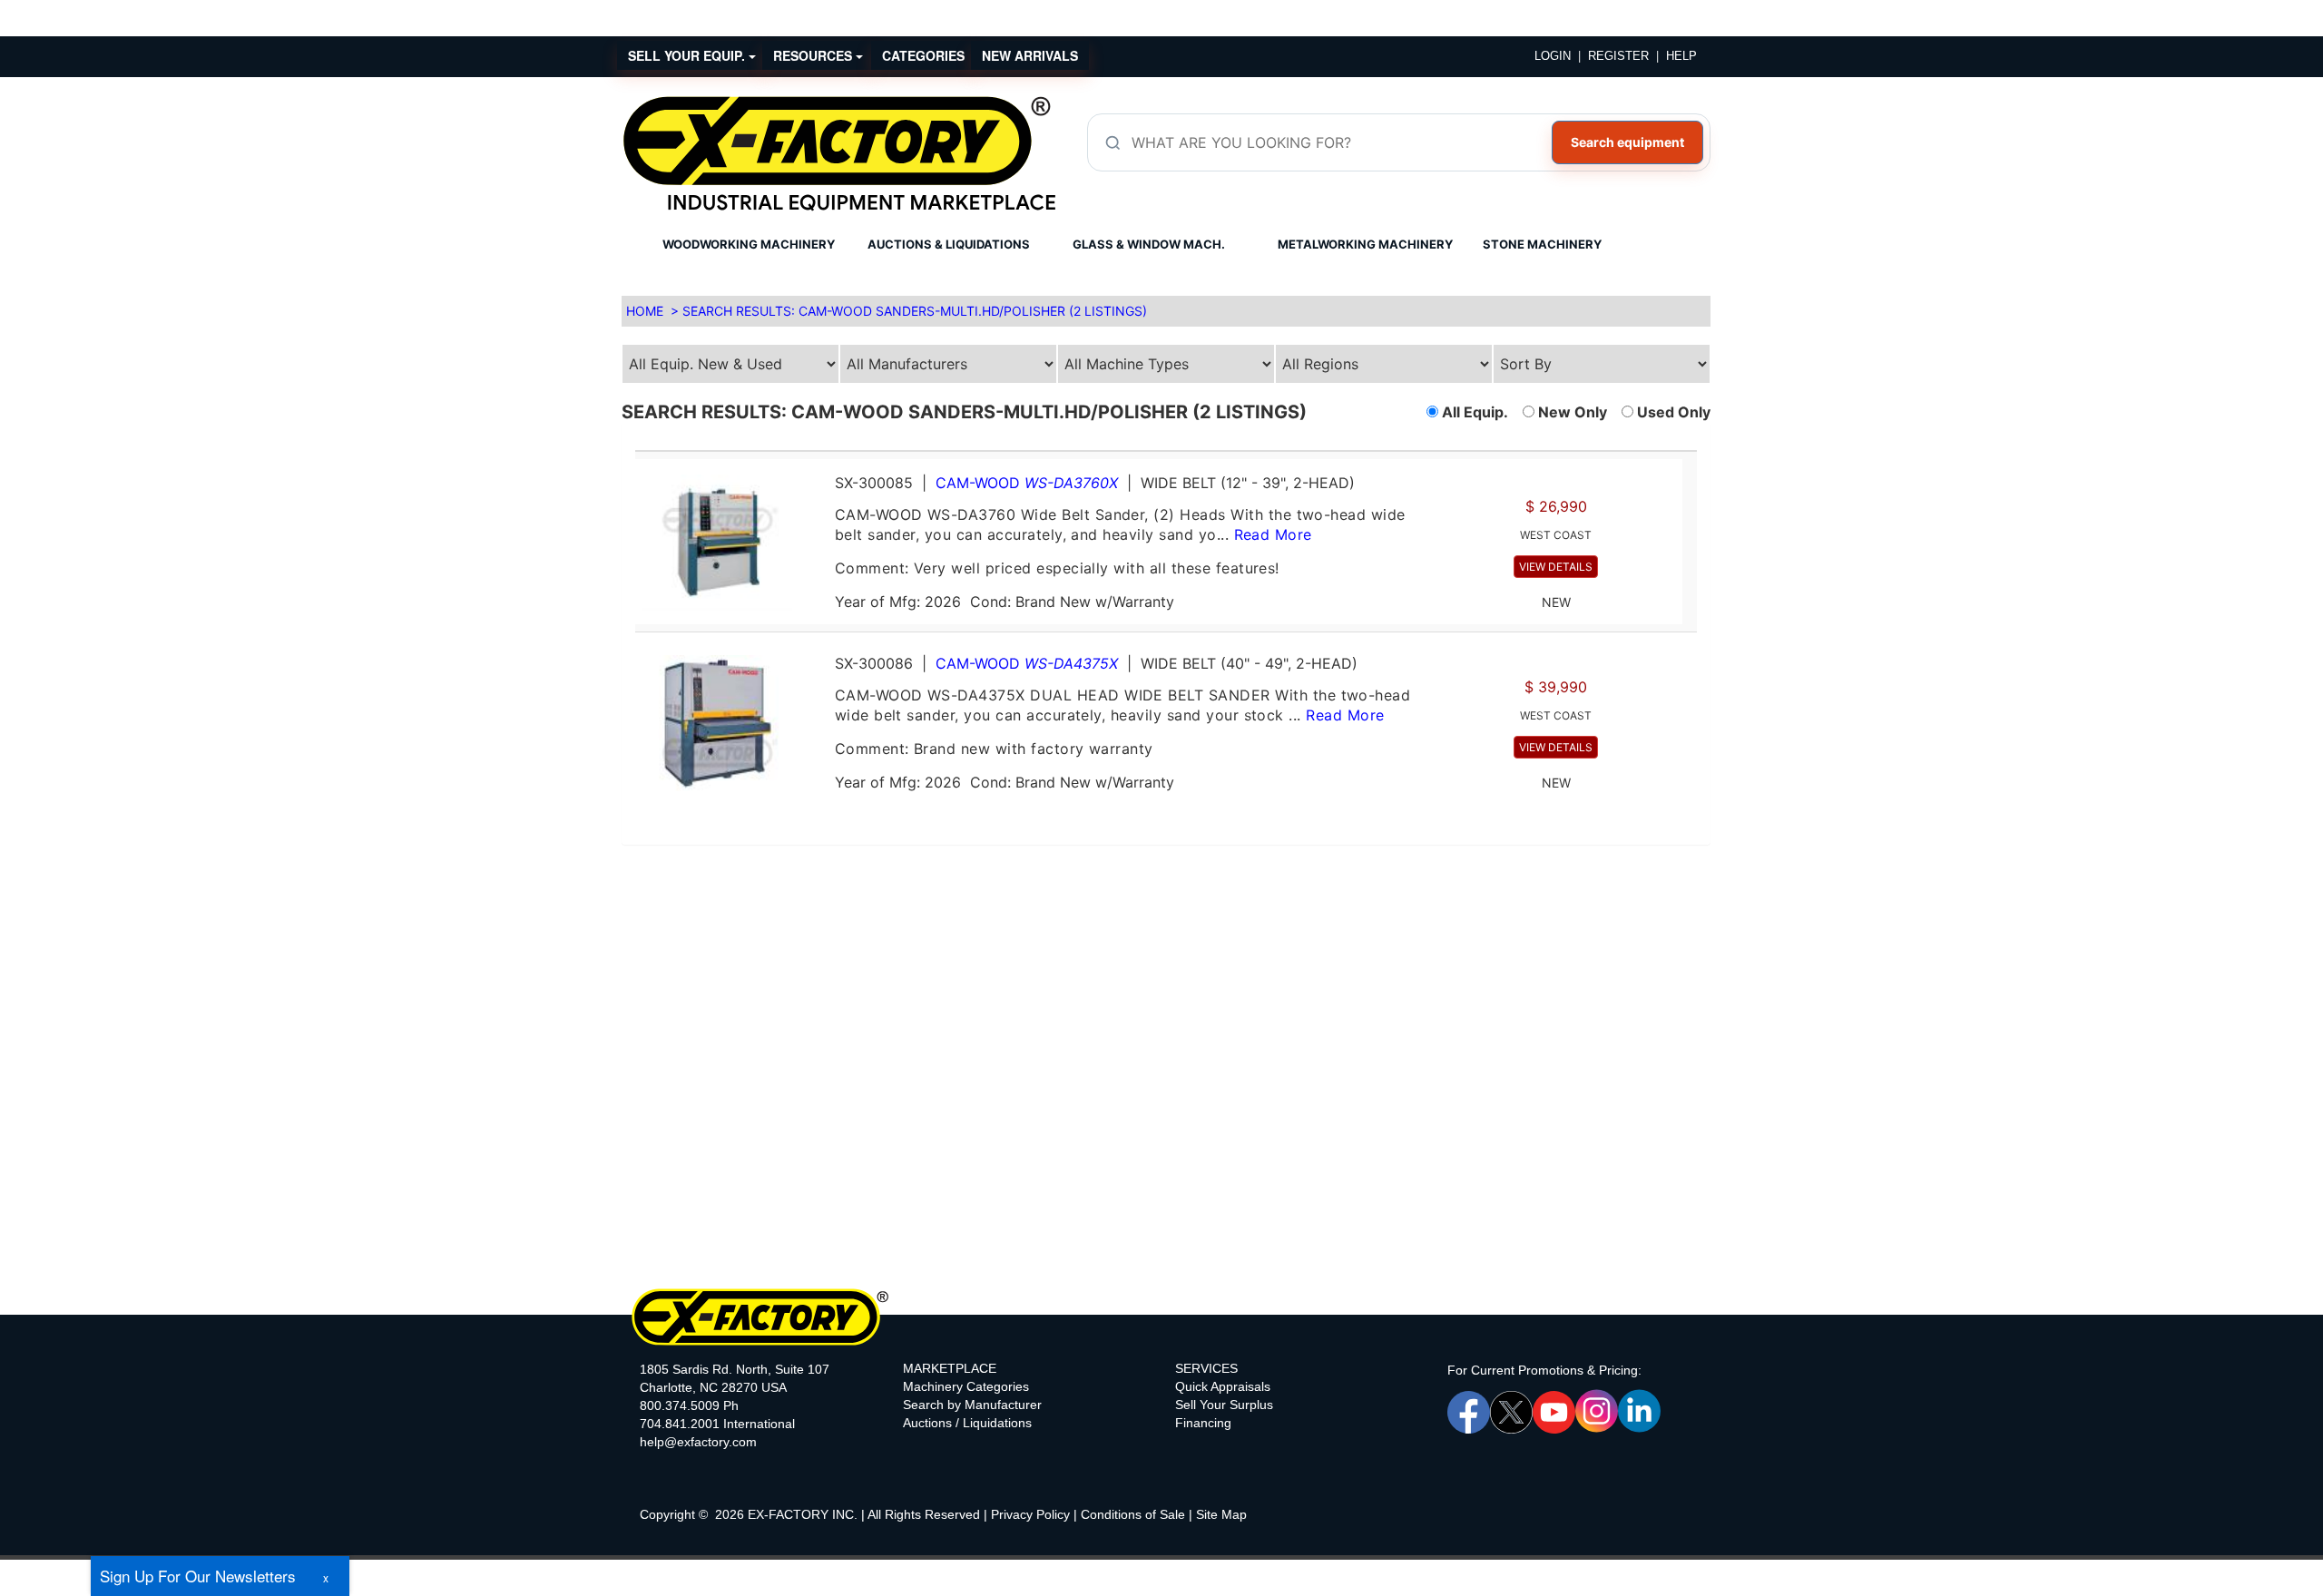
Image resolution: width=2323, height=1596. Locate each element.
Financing (1203, 1423)
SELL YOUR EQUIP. (688, 55)
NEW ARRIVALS (1030, 55)
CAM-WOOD (1027, 483)
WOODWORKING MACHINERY (749, 244)
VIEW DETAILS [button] (1556, 567)
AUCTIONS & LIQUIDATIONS (949, 244)
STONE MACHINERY (1542, 244)
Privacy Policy (1030, 1514)
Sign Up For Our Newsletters (198, 1576)
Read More (1273, 534)
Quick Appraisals (1223, 1386)
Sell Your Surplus (1224, 1405)
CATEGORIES (923, 55)
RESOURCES (814, 55)
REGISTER (1618, 56)
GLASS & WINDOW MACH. (1149, 244)
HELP (1681, 56)
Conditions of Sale (1133, 1514)
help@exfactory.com (698, 1442)
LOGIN (1553, 56)
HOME (645, 311)
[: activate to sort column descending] (1690, 443)
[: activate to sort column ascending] (1159, 443)
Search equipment (1627, 142)
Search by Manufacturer (972, 1405)
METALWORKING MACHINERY (1365, 244)
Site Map (1221, 1514)
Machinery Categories (966, 1386)
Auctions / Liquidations (967, 1423)
